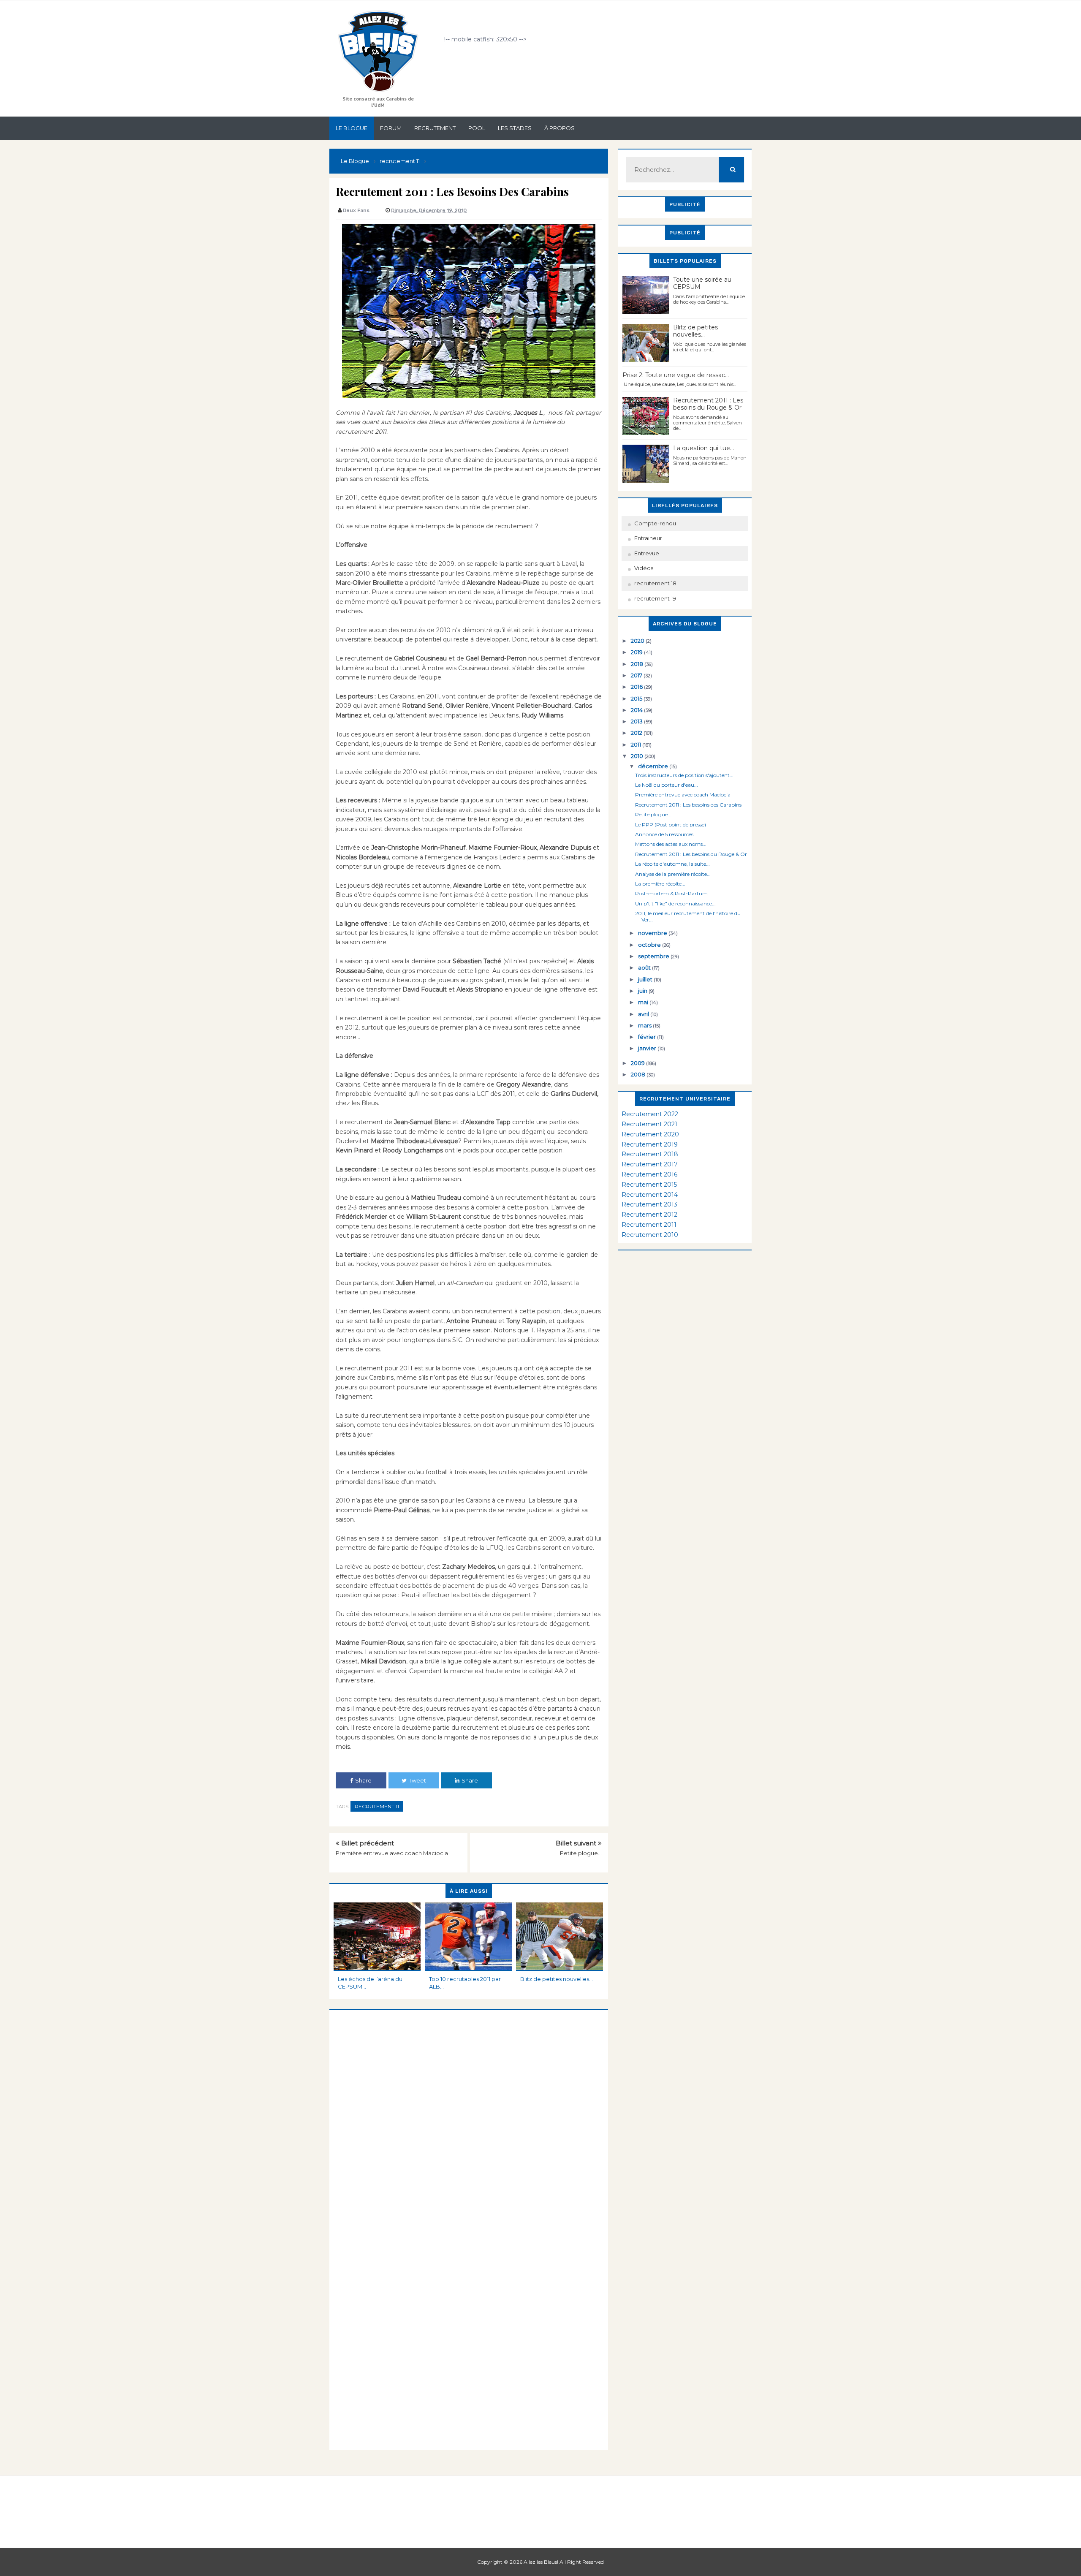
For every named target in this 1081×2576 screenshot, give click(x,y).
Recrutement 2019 (650, 1144)
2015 (637, 698)
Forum (391, 128)
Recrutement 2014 (650, 1195)
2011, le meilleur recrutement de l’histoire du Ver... (688, 916)
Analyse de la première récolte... (673, 874)
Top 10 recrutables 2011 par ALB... (465, 1983)
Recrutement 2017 (650, 1164)
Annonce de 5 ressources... (666, 834)
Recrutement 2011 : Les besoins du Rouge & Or (708, 404)
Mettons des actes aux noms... (671, 844)
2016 (637, 687)
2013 (637, 721)
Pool (477, 128)
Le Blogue (352, 128)
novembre (653, 933)
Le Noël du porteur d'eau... (667, 785)
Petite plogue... (581, 1853)
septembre (654, 956)
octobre (650, 945)
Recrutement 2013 (649, 1204)
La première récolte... (660, 884)
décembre (654, 766)
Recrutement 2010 (650, 1235)
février (648, 1037)
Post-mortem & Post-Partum (671, 893)
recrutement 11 (377, 1806)
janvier (648, 1048)
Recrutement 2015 (649, 1185)
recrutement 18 (655, 583)
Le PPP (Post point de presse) (671, 825)
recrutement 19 (655, 598)
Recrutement (435, 128)
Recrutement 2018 (650, 1154)
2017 (637, 675)
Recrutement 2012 (649, 1215)
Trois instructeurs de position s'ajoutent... (684, 775)
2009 (638, 1063)
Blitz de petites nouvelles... (557, 1979)
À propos (560, 128)
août (645, 967)
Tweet (417, 1780)
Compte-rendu (655, 523)
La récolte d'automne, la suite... (672, 864)
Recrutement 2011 (649, 1225)
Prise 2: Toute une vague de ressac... (676, 375)
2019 (637, 652)
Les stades (515, 128)
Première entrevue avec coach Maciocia (392, 1853)
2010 (638, 756)
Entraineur (648, 538)
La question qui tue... (703, 448)
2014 (637, 710)
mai (644, 1002)
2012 (637, 733)
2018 (638, 664)
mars (645, 1025)
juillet (646, 979)
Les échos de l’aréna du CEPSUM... (370, 1983)
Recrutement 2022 (650, 1114)
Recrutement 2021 (649, 1124)
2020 (638, 641)
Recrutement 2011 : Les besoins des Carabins (688, 805)
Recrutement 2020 (650, 1134)
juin (643, 991)
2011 (637, 745)
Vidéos (644, 568)
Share (363, 1780)
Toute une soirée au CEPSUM (702, 283)
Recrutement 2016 (649, 1174)
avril (644, 1014)
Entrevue (647, 553)
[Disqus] (469, 2116)
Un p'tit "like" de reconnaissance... (675, 904)
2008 (639, 1074)
